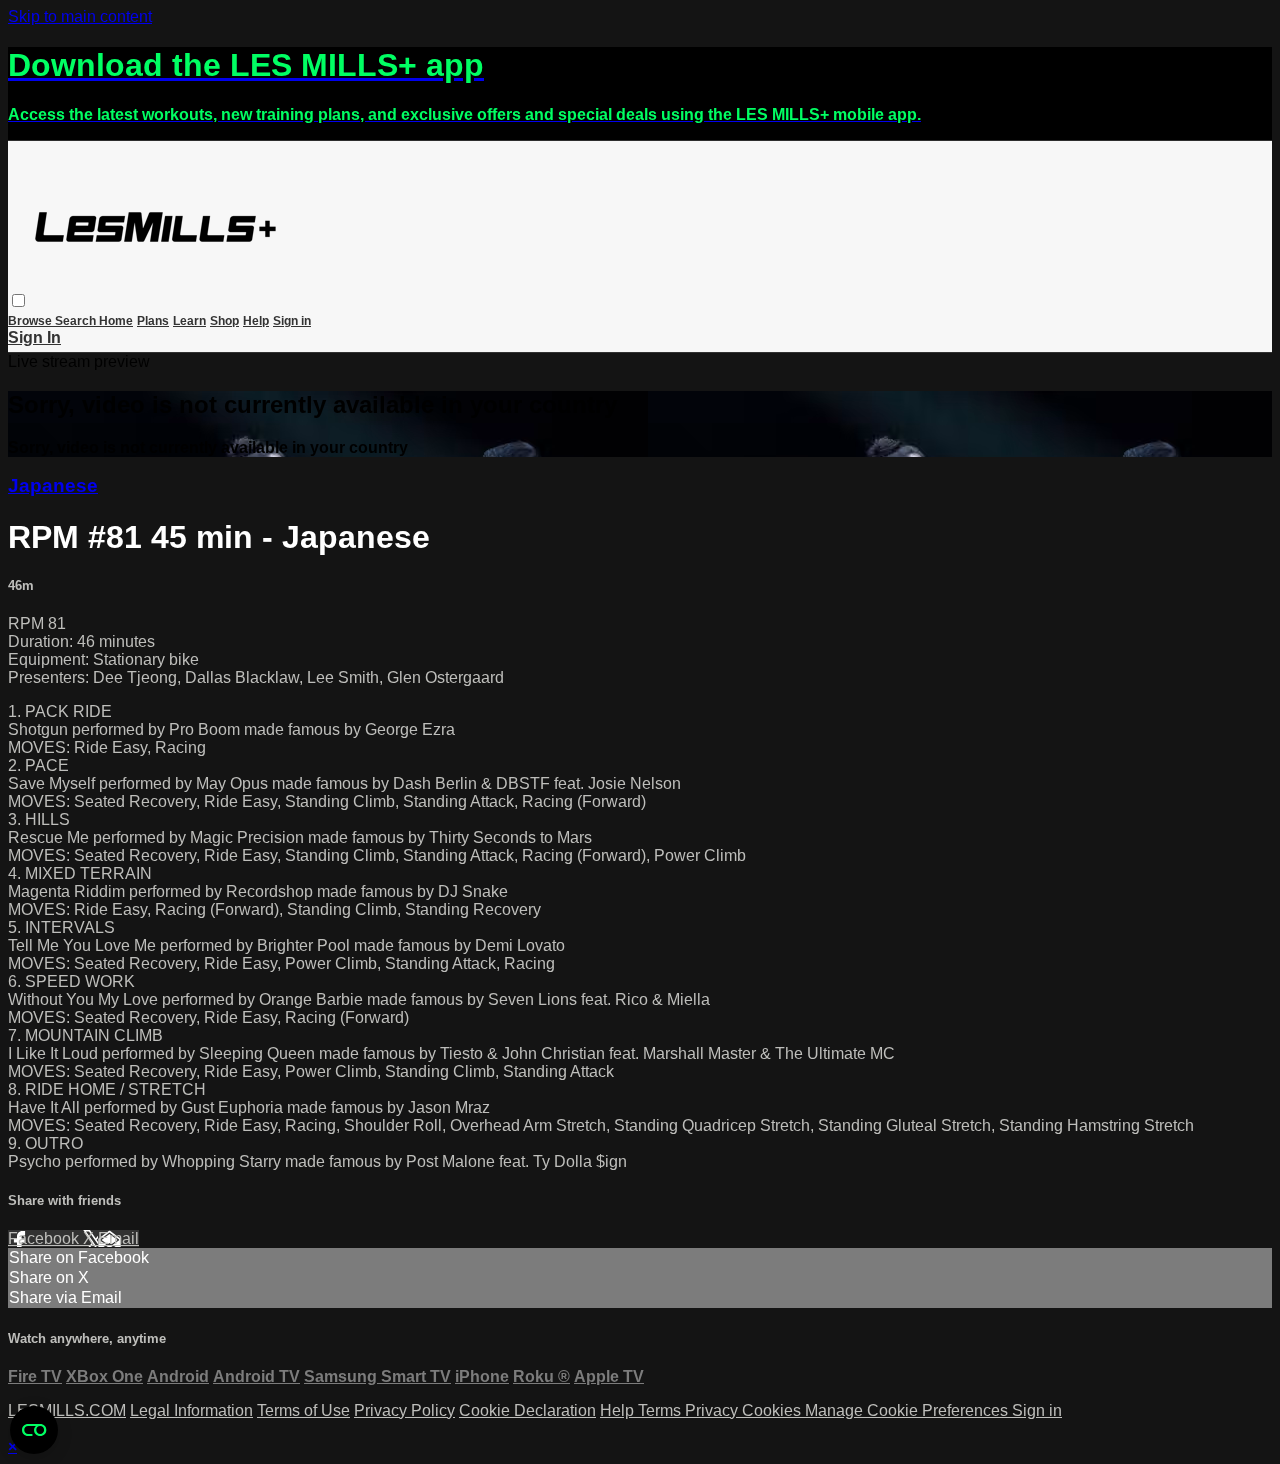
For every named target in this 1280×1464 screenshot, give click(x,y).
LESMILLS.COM (67, 1410)
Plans (153, 321)
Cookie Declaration (527, 1410)
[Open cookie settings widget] (34, 1430)
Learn (189, 321)
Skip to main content (80, 16)
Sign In (34, 337)
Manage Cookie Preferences (908, 1410)
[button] (18, 300)
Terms (661, 1410)
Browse (31, 321)
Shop (224, 321)
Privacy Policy (404, 1410)
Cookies (773, 1410)
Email (118, 1238)
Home (116, 321)
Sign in (292, 321)
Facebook (45, 1238)
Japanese (53, 485)
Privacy (713, 1410)
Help (256, 321)
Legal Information (191, 1410)
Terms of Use (303, 1410)
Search (77, 321)
